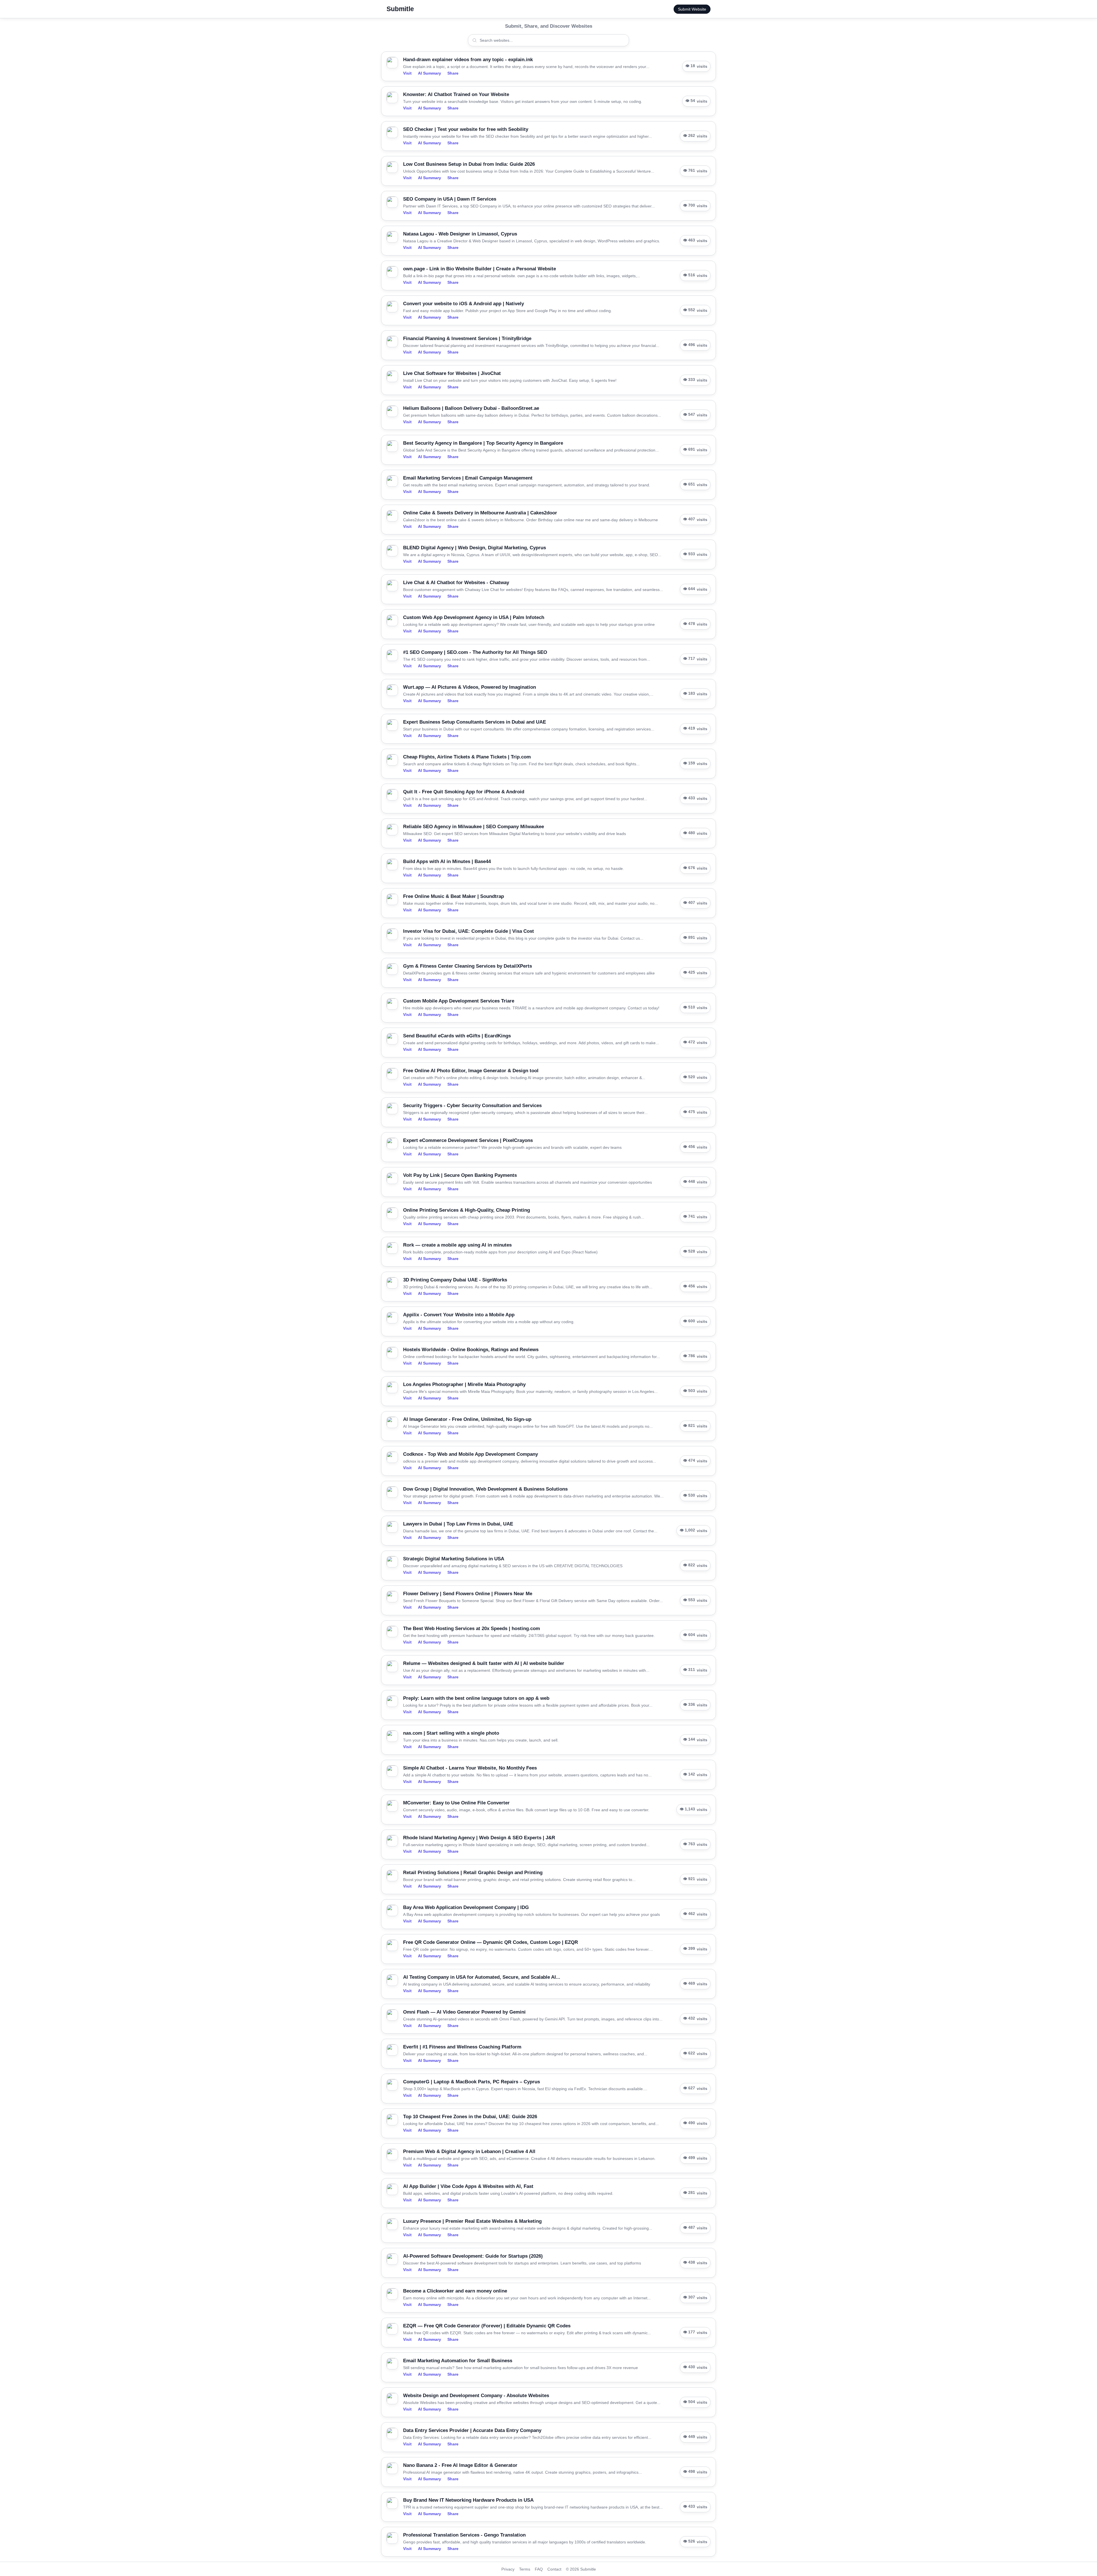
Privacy (508, 2569)
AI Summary (430, 73)
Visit (407, 73)
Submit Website (692, 9)
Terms (525, 2569)
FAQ (539, 2569)
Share (453, 73)
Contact (554, 2569)
